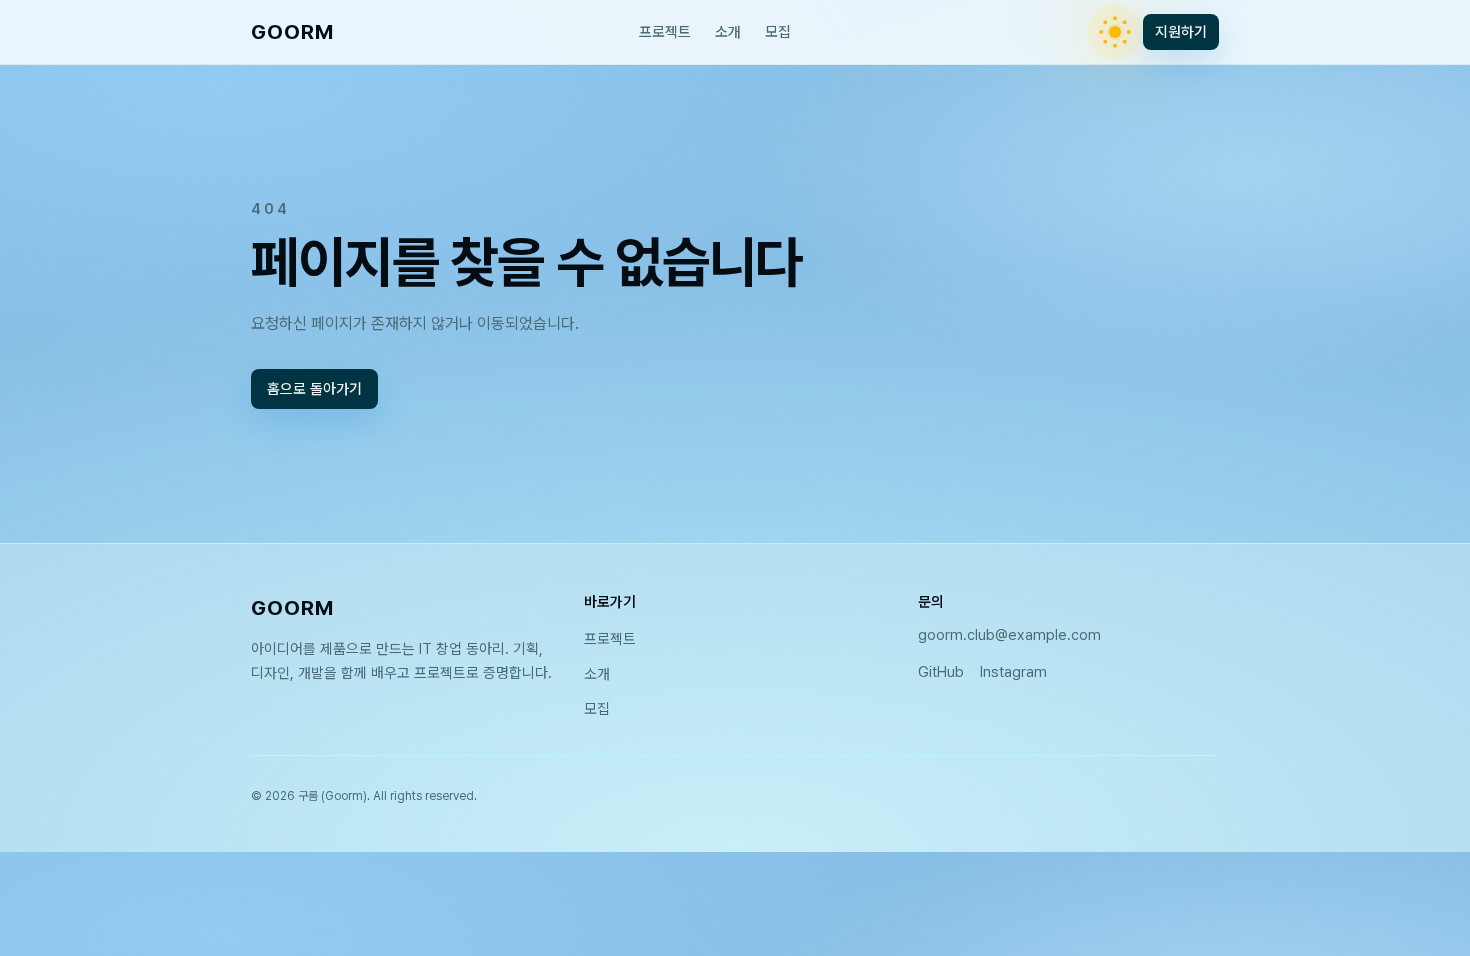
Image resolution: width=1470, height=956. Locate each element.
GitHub (941, 672)
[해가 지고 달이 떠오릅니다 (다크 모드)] (1115, 32)
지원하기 (1181, 32)
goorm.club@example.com (1009, 635)
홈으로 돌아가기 (314, 389)
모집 (778, 32)
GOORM (292, 31)
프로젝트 (665, 32)
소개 (728, 32)
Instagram (1013, 672)
